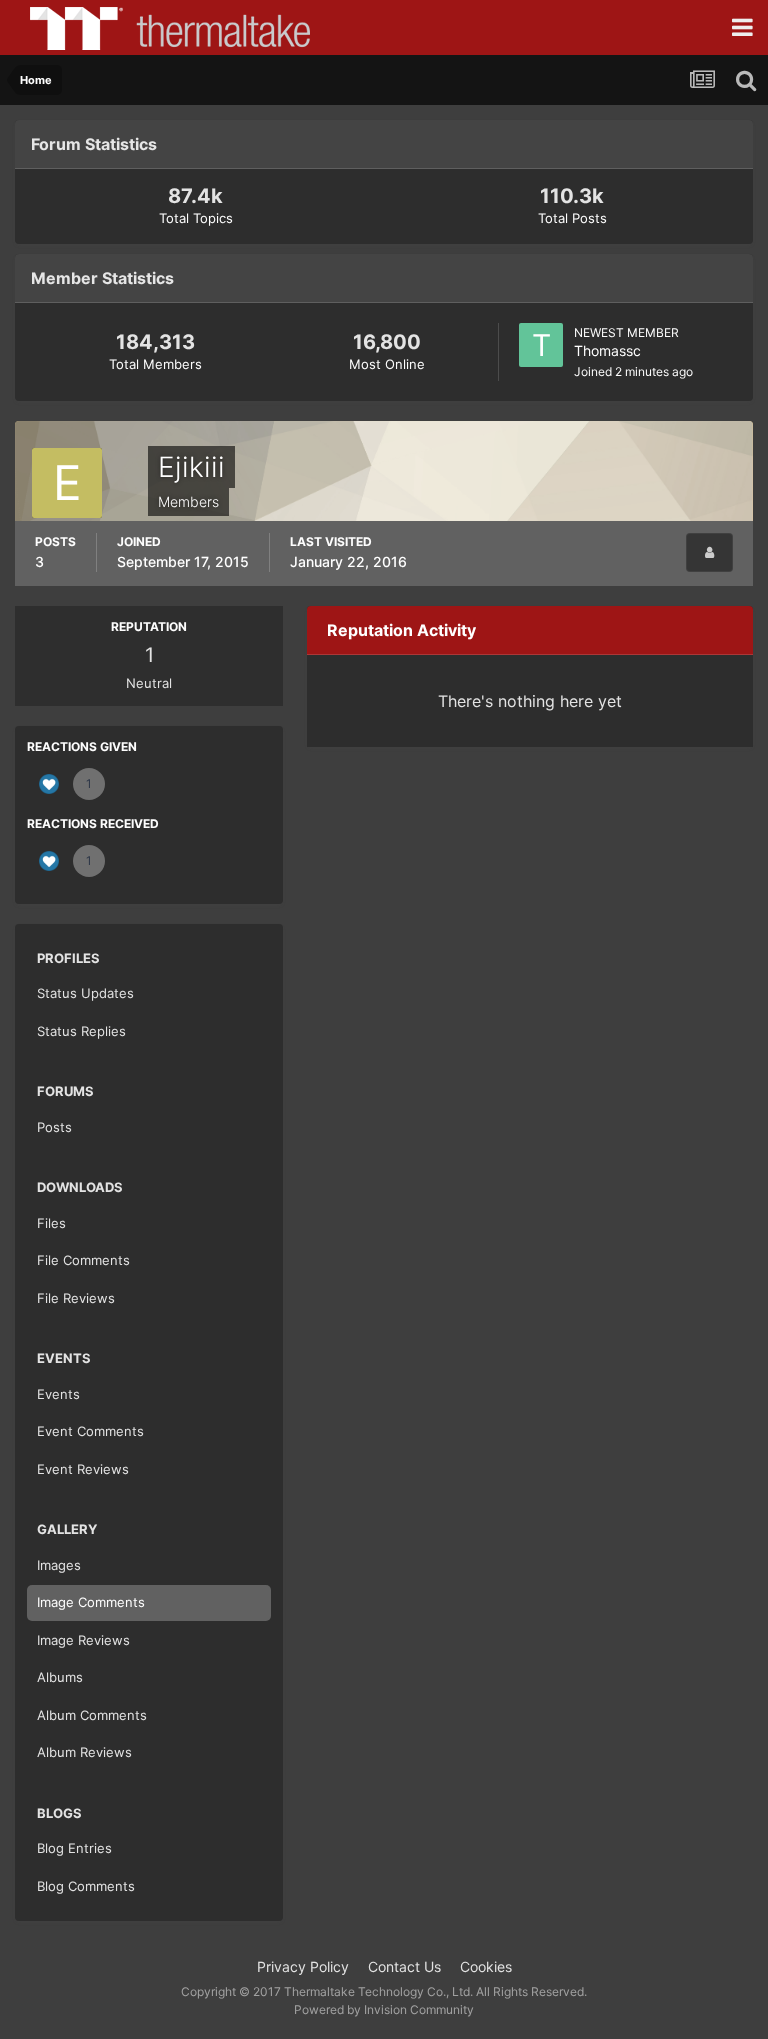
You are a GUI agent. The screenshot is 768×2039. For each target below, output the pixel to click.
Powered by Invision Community (384, 2009)
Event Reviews (83, 1469)
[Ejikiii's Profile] (709, 552)
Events (58, 1394)
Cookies (486, 1966)
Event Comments (90, 1431)
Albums (60, 1677)
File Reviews (76, 1298)
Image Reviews (83, 1640)
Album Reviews (84, 1752)
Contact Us (404, 1966)
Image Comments (91, 1602)
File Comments (83, 1260)
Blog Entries (74, 1848)
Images (59, 1565)
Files (51, 1223)
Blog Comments (86, 1886)
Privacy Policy (303, 1966)
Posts (54, 1127)
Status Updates (85, 993)
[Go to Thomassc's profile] (541, 345)
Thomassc (607, 350)
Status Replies (81, 1031)
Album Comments (92, 1715)
